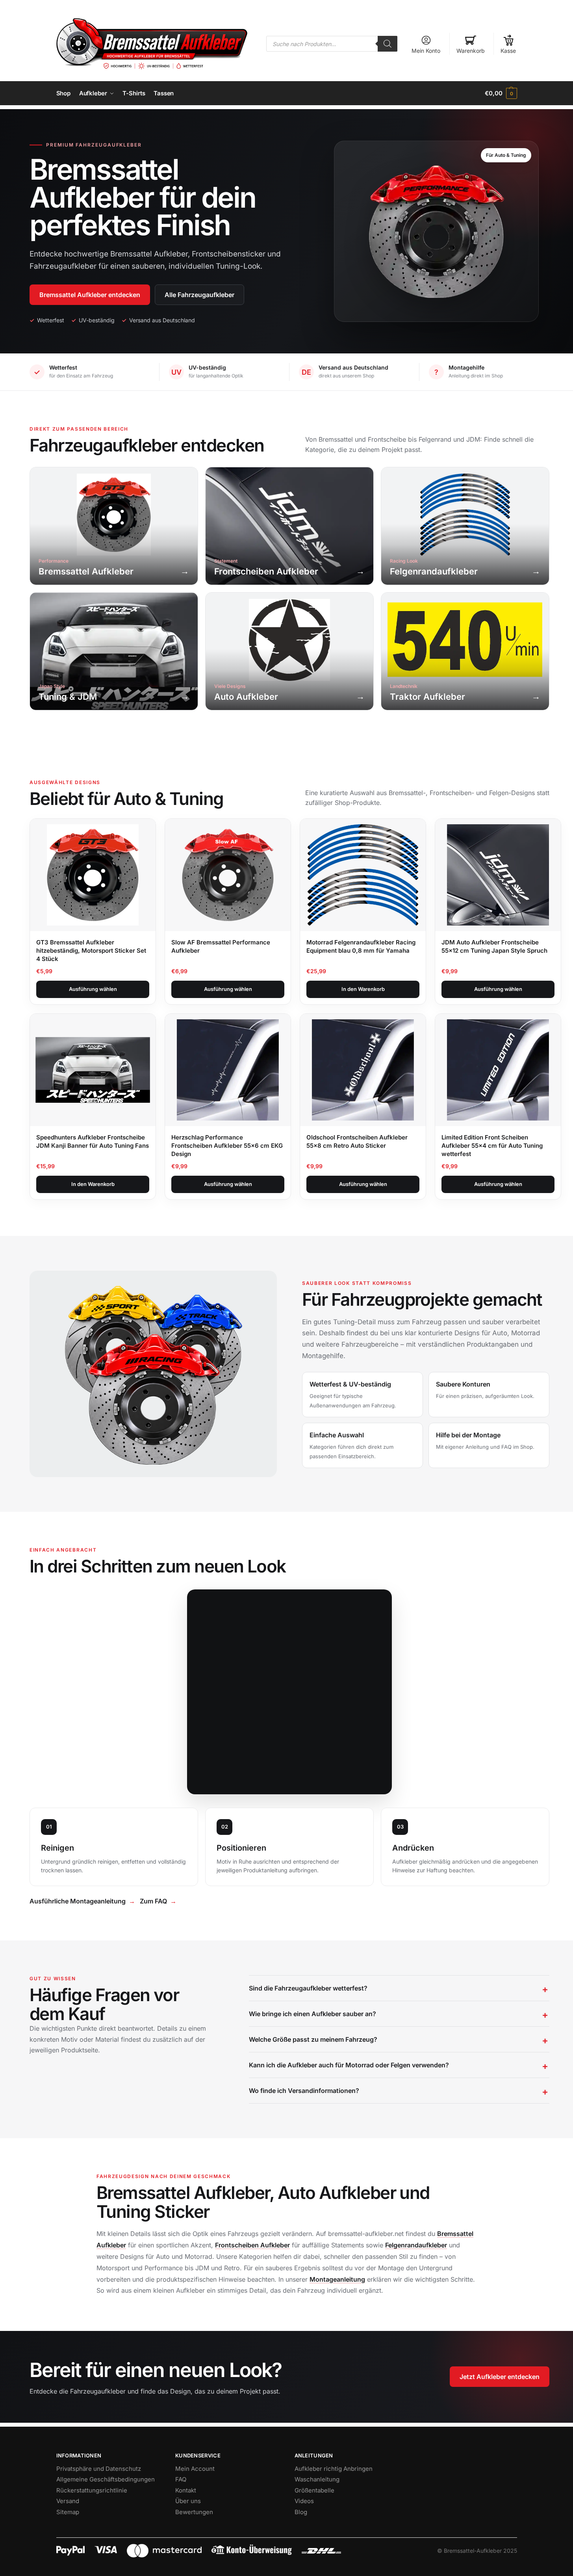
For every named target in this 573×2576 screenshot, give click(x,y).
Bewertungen (194, 2512)
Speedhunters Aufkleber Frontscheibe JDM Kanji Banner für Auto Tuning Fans (93, 1141)
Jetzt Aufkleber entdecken (500, 2377)
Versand (68, 2501)
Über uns (188, 2501)
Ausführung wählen (93, 989)
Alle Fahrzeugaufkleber (199, 295)
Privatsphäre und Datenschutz (99, 2469)
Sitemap (68, 2512)
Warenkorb (471, 51)
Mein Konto (426, 51)
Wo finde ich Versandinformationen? (304, 2091)
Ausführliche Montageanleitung (78, 1901)
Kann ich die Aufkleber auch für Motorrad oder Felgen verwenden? (349, 2065)
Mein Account (195, 2469)
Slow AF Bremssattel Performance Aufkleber (221, 946)
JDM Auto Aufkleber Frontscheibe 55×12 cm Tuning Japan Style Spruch (494, 946)
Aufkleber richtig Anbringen (334, 2469)
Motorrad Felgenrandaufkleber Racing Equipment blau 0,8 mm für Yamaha (361, 946)
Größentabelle (314, 2490)
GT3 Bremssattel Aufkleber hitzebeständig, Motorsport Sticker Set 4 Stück (91, 951)
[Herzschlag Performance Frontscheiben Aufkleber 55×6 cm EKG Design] (228, 1070)
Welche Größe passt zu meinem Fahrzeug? (313, 2039)
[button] (501, 93)
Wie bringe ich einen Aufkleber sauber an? (312, 2014)
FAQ (181, 2479)
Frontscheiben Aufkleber (252, 2245)
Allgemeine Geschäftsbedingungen (106, 2479)
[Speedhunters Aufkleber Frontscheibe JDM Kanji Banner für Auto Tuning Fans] (93, 1070)
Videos (304, 2501)
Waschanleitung (317, 2479)
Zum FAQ (153, 1901)
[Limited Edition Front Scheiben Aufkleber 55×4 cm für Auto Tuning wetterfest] (498, 1070)
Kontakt (186, 2490)
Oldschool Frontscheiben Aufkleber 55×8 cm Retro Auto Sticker (357, 1141)
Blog (301, 2512)
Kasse (508, 51)
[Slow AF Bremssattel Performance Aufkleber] (228, 875)
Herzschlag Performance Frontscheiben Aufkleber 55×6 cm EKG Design (227, 1146)
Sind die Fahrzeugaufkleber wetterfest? (308, 1988)
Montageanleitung (337, 2279)
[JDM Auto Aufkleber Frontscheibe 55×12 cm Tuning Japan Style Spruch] (498, 875)
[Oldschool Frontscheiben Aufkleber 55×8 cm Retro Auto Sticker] (363, 1070)
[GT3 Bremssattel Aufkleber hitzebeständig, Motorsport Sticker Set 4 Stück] (93, 875)
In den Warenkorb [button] (363, 989)
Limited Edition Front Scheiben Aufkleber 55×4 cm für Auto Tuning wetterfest (492, 1146)
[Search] (388, 44)
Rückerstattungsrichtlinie (92, 2490)
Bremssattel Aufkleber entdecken (90, 295)
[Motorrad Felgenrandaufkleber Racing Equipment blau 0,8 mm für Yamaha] (363, 875)
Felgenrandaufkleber (416, 2245)
